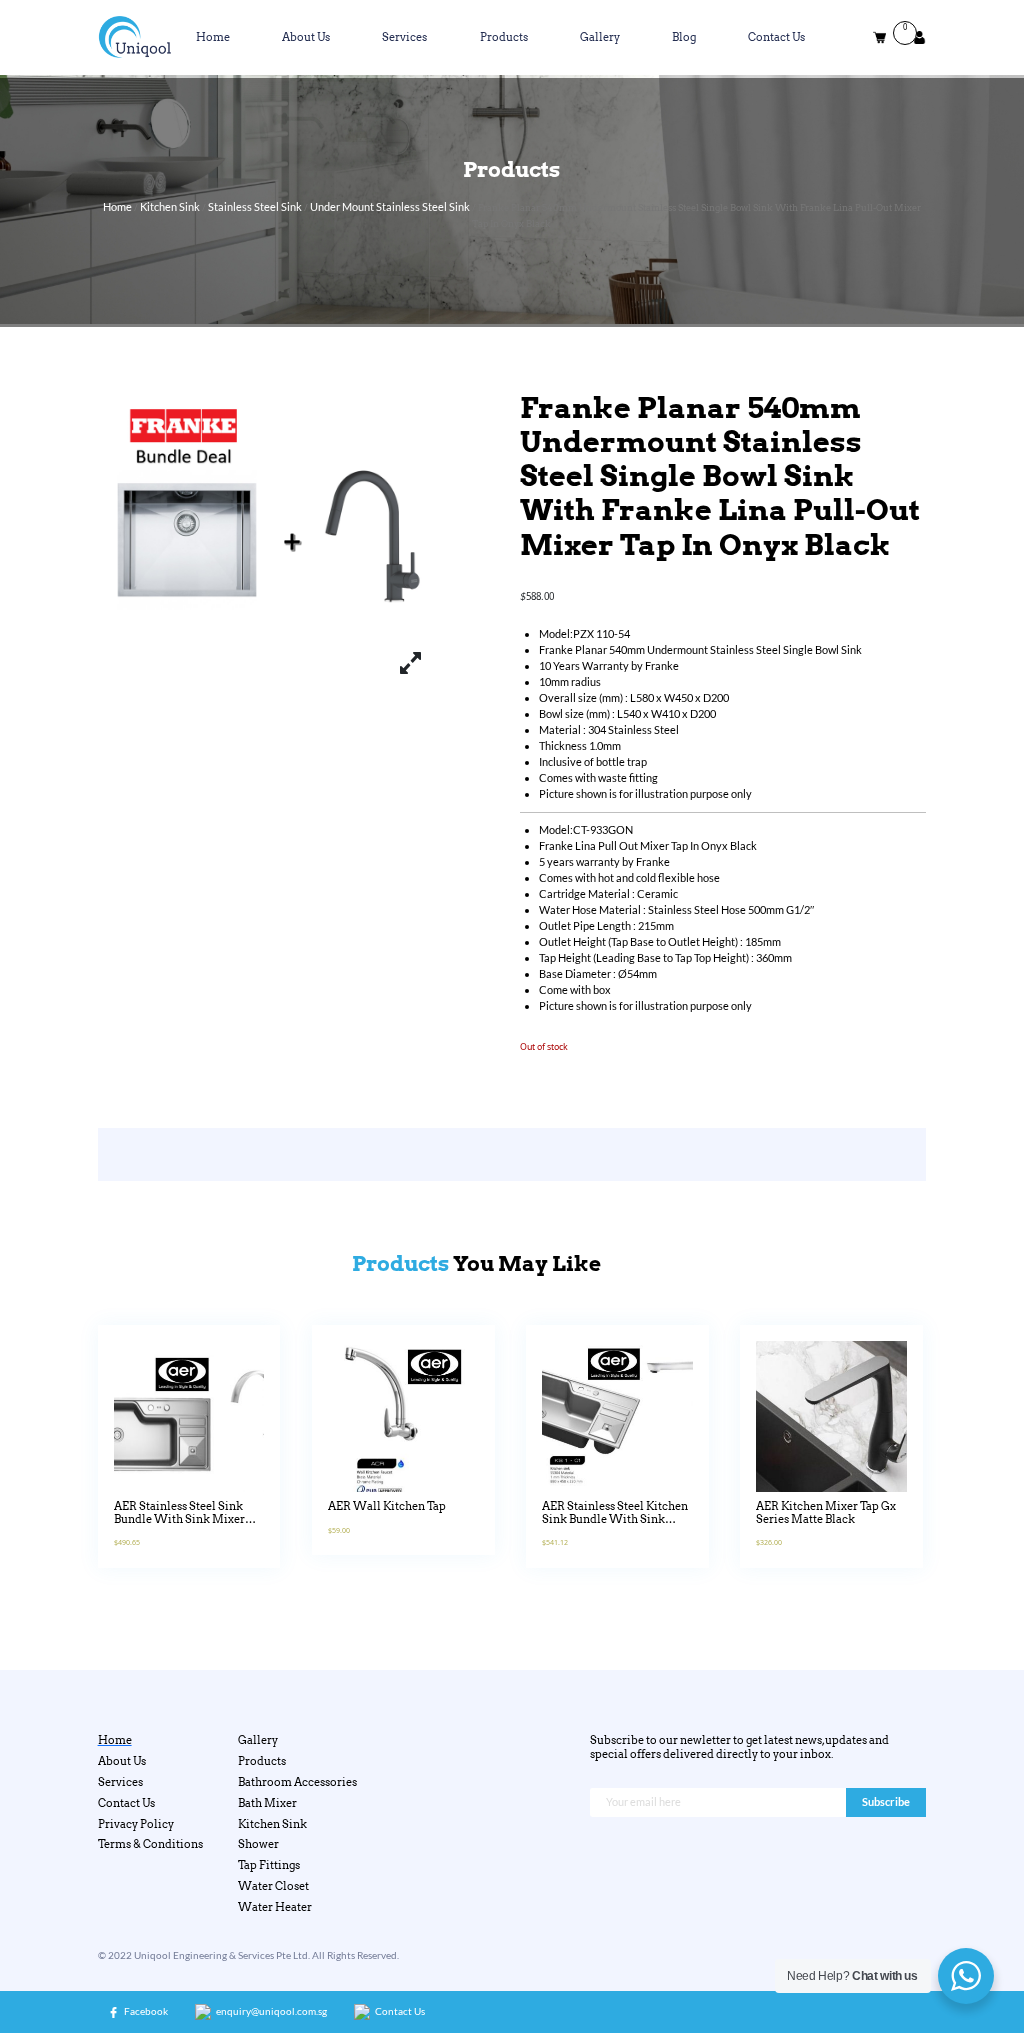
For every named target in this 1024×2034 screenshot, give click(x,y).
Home (213, 37)
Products (504, 37)
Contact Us (776, 37)
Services (404, 37)
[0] (879, 37)
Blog (684, 37)
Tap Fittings (269, 1865)
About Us (306, 37)
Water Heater (275, 1907)
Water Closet (273, 1886)
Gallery (600, 37)
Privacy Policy (136, 1824)
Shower (258, 1844)
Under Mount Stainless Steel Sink (390, 206)
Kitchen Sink (170, 206)
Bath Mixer (267, 1803)
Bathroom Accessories (297, 1782)
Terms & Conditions (150, 1844)
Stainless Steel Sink (255, 206)
